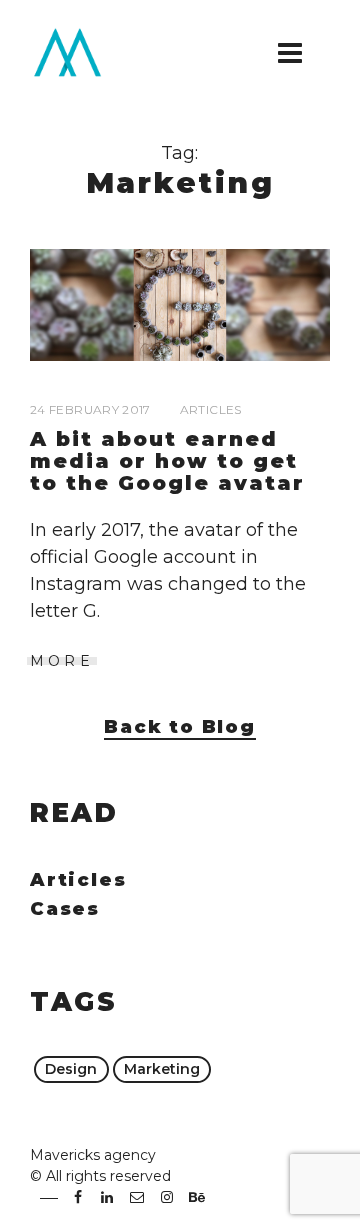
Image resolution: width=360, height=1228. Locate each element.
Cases (65, 909)
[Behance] (196, 1197)
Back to (180, 727)
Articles (211, 409)
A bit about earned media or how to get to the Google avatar (167, 461)
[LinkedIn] (108, 1197)
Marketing (162, 1069)
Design (71, 1069)
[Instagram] (167, 1197)
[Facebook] (78, 1197)
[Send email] (137, 1197)
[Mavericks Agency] (80, 52)
